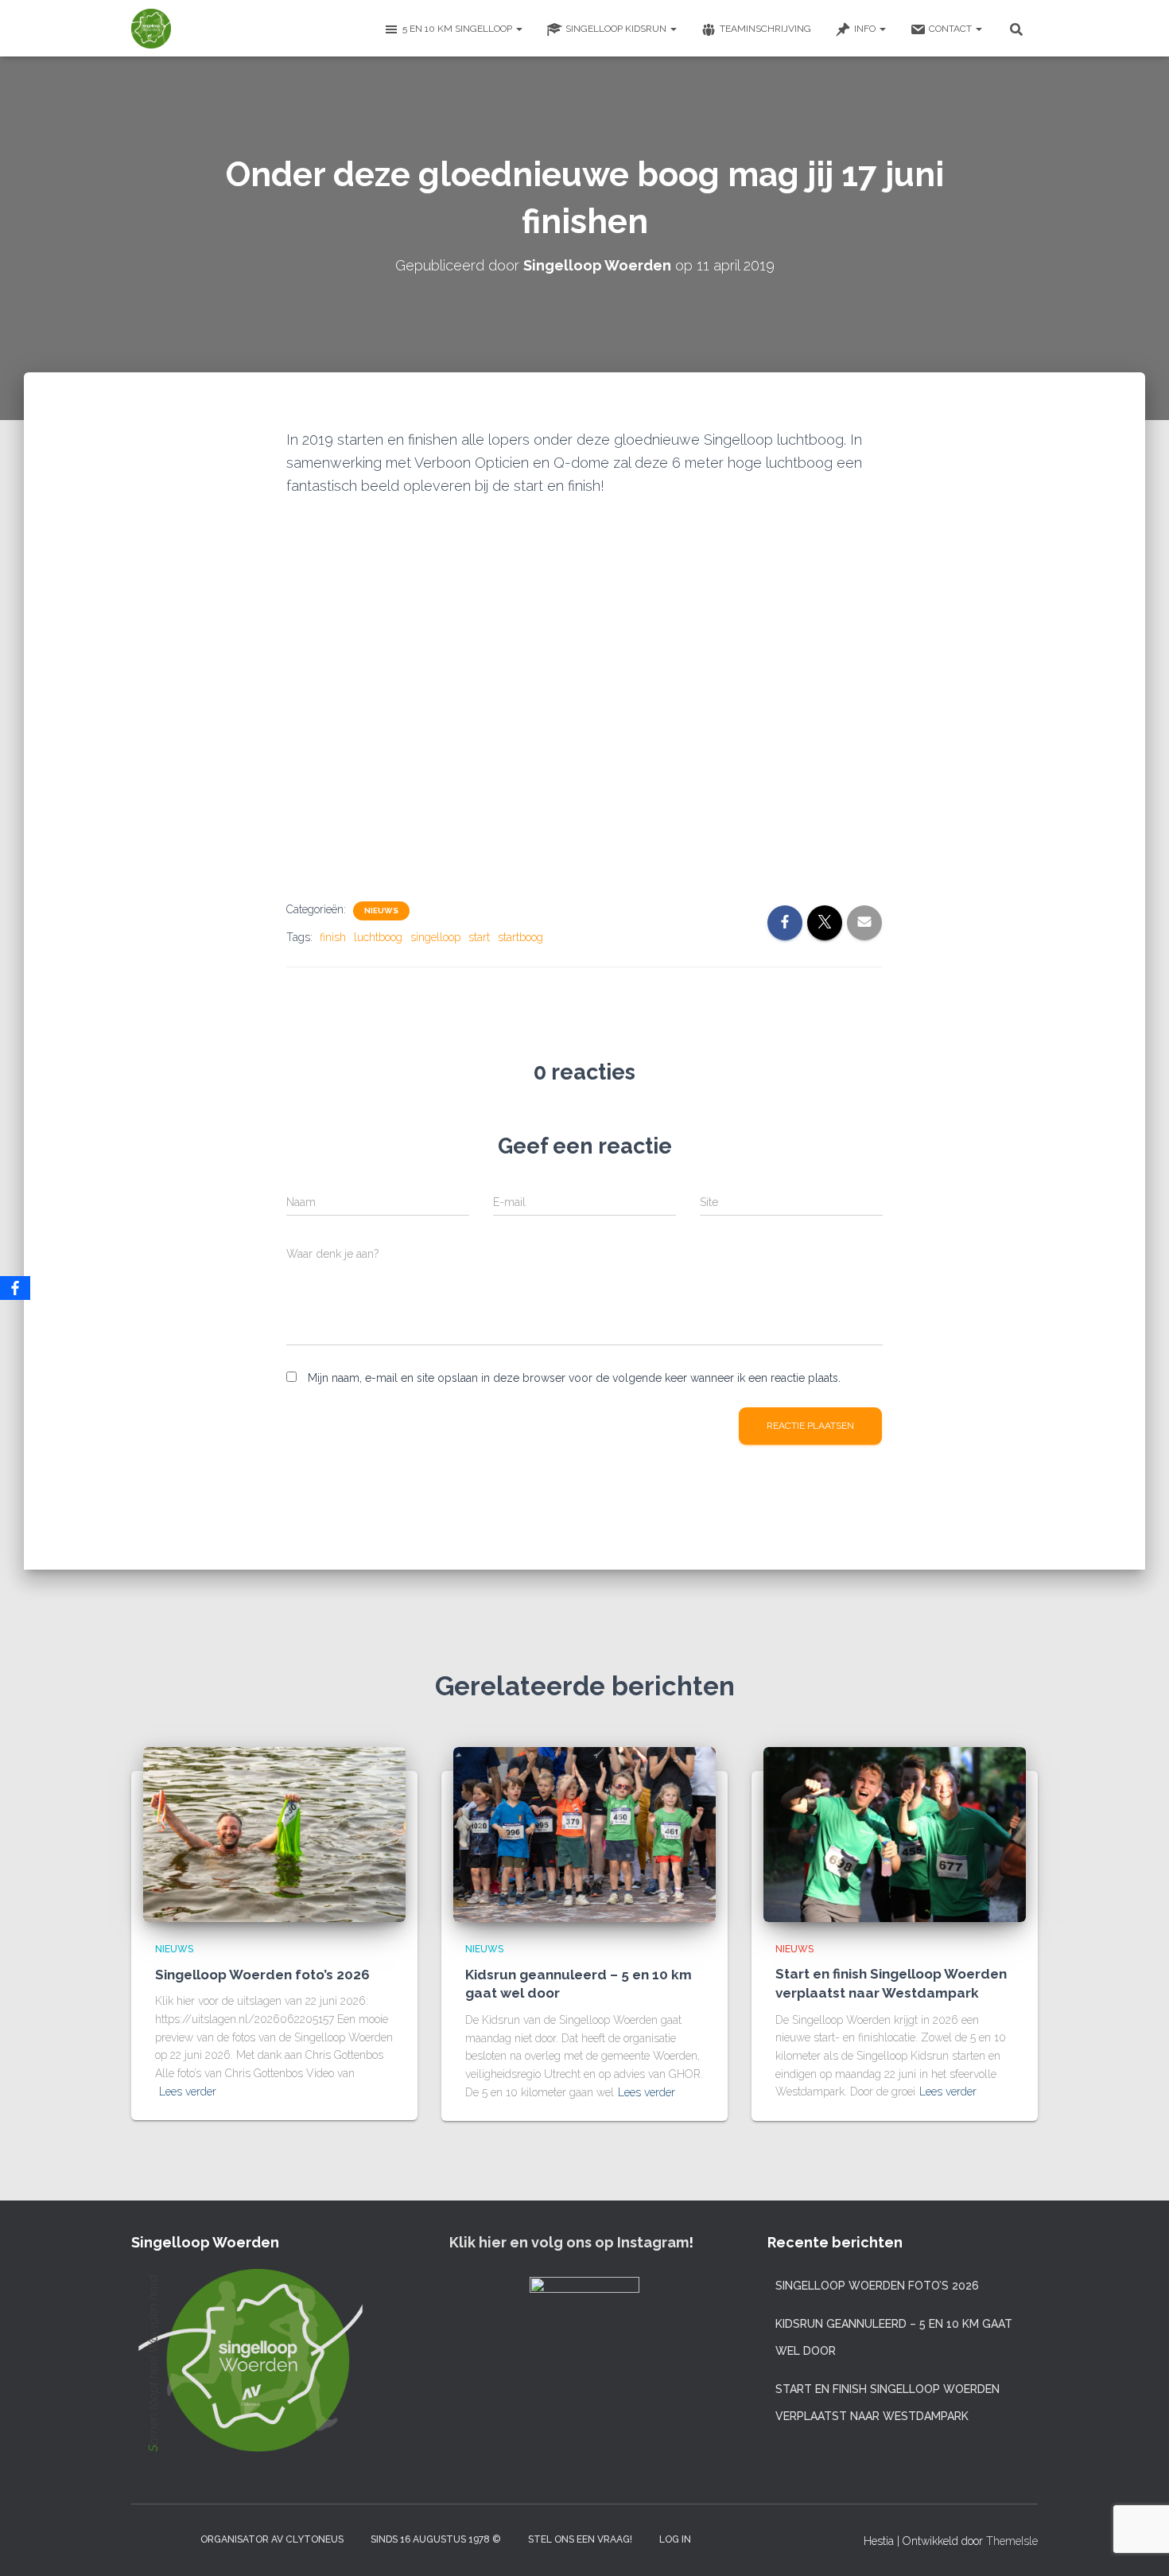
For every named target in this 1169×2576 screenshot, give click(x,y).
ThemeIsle (1012, 2541)
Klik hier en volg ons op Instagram (569, 2242)
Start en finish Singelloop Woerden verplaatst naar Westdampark (887, 2403)
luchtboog (378, 937)
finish (333, 937)
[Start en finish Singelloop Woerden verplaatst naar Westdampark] (895, 1834)
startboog (520, 937)
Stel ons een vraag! (580, 2539)
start (479, 937)
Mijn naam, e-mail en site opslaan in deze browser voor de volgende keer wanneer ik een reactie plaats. (574, 1378)
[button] (518, 29)
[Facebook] (15, 1288)
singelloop (435, 937)
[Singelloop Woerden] (151, 29)
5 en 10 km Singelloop (458, 29)
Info (866, 29)
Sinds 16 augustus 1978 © (436, 2539)
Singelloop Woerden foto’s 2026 (262, 1975)
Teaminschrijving (765, 29)
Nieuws (381, 911)
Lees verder (188, 2092)
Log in (675, 2539)
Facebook (173, 2539)
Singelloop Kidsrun (617, 29)
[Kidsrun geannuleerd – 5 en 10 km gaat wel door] (584, 1834)
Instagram (144, 2539)
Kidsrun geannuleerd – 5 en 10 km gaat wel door (894, 2337)
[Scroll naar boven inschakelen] (1138, 2544)
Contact (952, 29)
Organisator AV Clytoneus (272, 2539)
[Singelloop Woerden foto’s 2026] (274, 1834)
